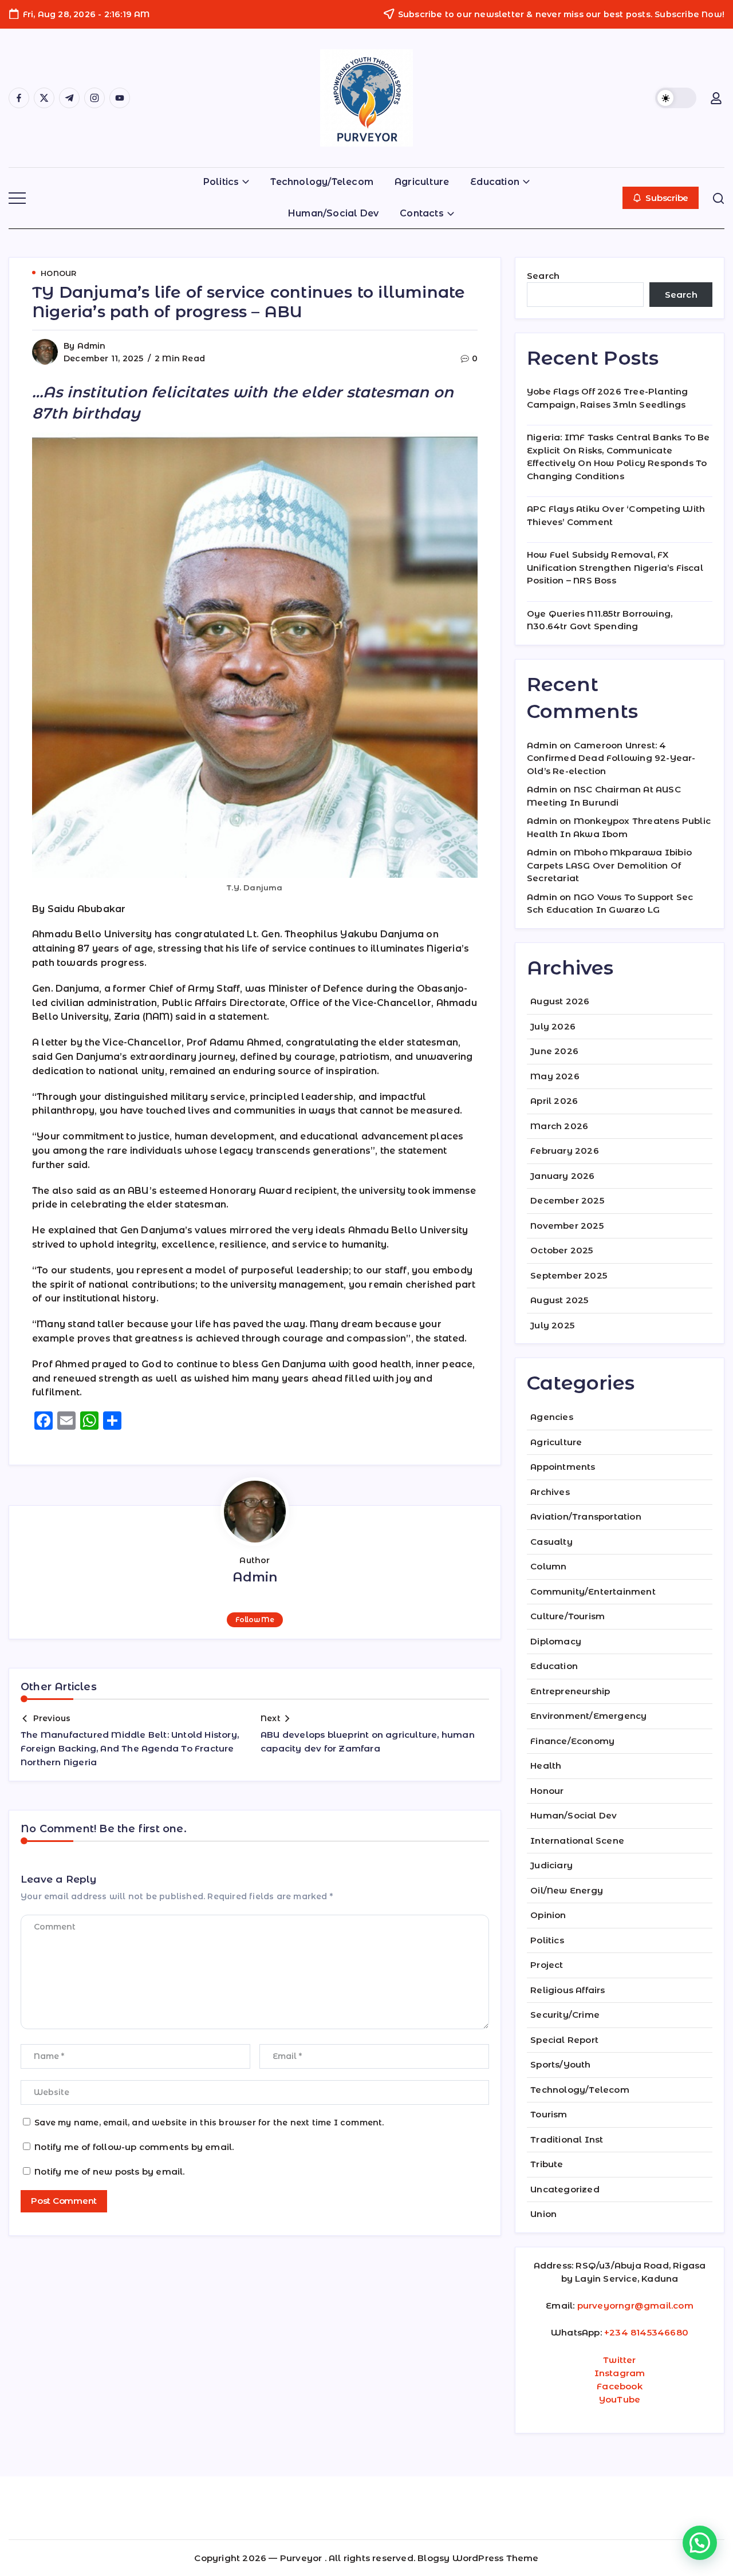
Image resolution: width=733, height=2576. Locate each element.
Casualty (551, 1542)
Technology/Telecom (580, 2090)
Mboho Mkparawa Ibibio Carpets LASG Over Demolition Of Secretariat (609, 865)
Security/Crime (565, 2015)
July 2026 (553, 1026)
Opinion (548, 1915)
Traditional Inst (567, 2139)
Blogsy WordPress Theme (478, 2558)
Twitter (619, 2360)
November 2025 (567, 1226)
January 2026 (562, 1176)
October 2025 (561, 1250)
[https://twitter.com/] (44, 98)
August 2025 (559, 1300)
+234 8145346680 (646, 2332)
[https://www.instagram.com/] (94, 98)
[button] (676, 98)
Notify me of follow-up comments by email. (134, 2147)
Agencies (552, 1417)
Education (554, 1666)
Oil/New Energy (567, 1890)
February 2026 (565, 1151)
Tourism (549, 2114)
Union (543, 2214)
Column (548, 1566)
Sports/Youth (560, 2064)
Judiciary (551, 1865)
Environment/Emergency (588, 1716)
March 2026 (559, 1126)
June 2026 (554, 1051)
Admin (92, 346)
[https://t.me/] (69, 98)
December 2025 (567, 1200)
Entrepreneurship (570, 1691)
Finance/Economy (572, 1741)
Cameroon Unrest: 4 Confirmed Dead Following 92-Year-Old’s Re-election (611, 758)
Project (547, 1965)
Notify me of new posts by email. (109, 2171)
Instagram (620, 2373)
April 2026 (554, 1101)
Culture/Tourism (568, 1616)
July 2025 (552, 1325)
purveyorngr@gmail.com (635, 2305)
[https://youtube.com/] (120, 98)
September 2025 (569, 1275)
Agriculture (556, 1442)
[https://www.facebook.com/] (19, 98)
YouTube (620, 2399)
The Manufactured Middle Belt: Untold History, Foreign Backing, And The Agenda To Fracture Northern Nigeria (130, 1748)
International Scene (577, 1841)
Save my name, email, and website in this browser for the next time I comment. (209, 2123)
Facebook (620, 2386)
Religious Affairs (568, 1990)
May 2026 (555, 1076)
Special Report (564, 2040)
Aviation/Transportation (586, 1516)
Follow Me (255, 1620)
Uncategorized (565, 2189)
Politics (547, 1940)
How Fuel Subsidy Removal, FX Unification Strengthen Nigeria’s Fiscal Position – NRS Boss (615, 567)
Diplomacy (556, 1641)
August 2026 (560, 1001)
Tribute (547, 2164)
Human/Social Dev (574, 1815)
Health (546, 1766)
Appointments (563, 1467)
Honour (547, 1791)
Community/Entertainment (593, 1591)
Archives (550, 1492)
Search (543, 276)
